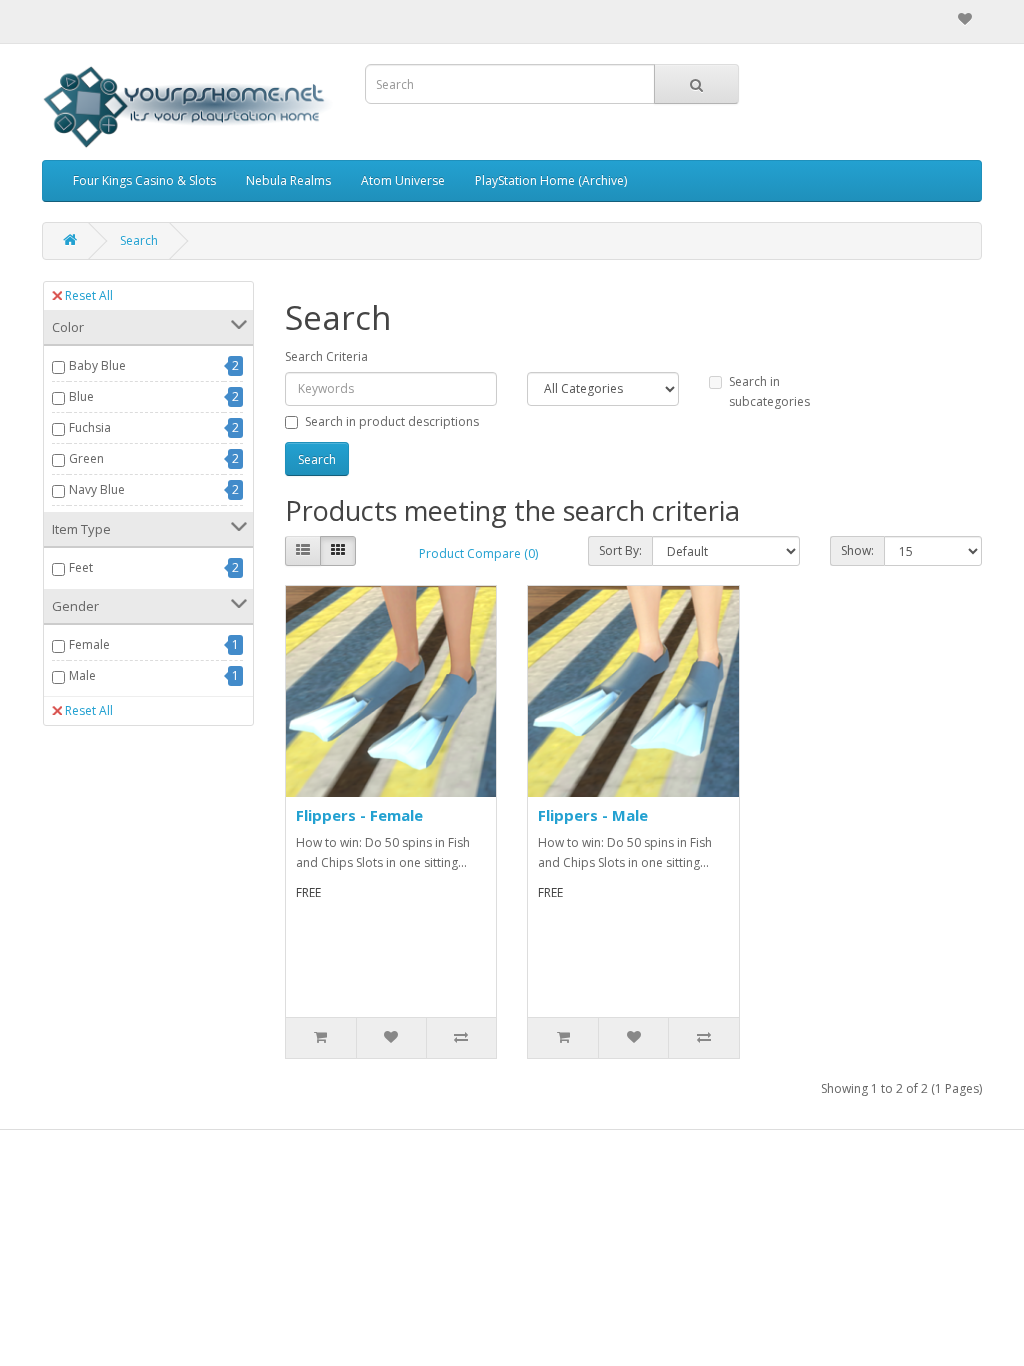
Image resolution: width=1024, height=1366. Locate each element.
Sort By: (620, 550)
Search (139, 240)
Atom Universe (403, 180)
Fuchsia (90, 427)
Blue (81, 396)
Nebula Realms (288, 180)
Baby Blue (97, 365)
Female (89, 644)
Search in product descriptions (392, 421)
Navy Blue (97, 489)
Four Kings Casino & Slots (144, 180)
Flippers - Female (359, 815)
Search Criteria (326, 356)
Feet (81, 567)
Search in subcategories (769, 391)
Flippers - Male (593, 815)
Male (82, 675)
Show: (857, 550)
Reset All (89, 295)
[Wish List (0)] (965, 19)
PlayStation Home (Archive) (551, 180)
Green (86, 458)
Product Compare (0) (478, 553)
